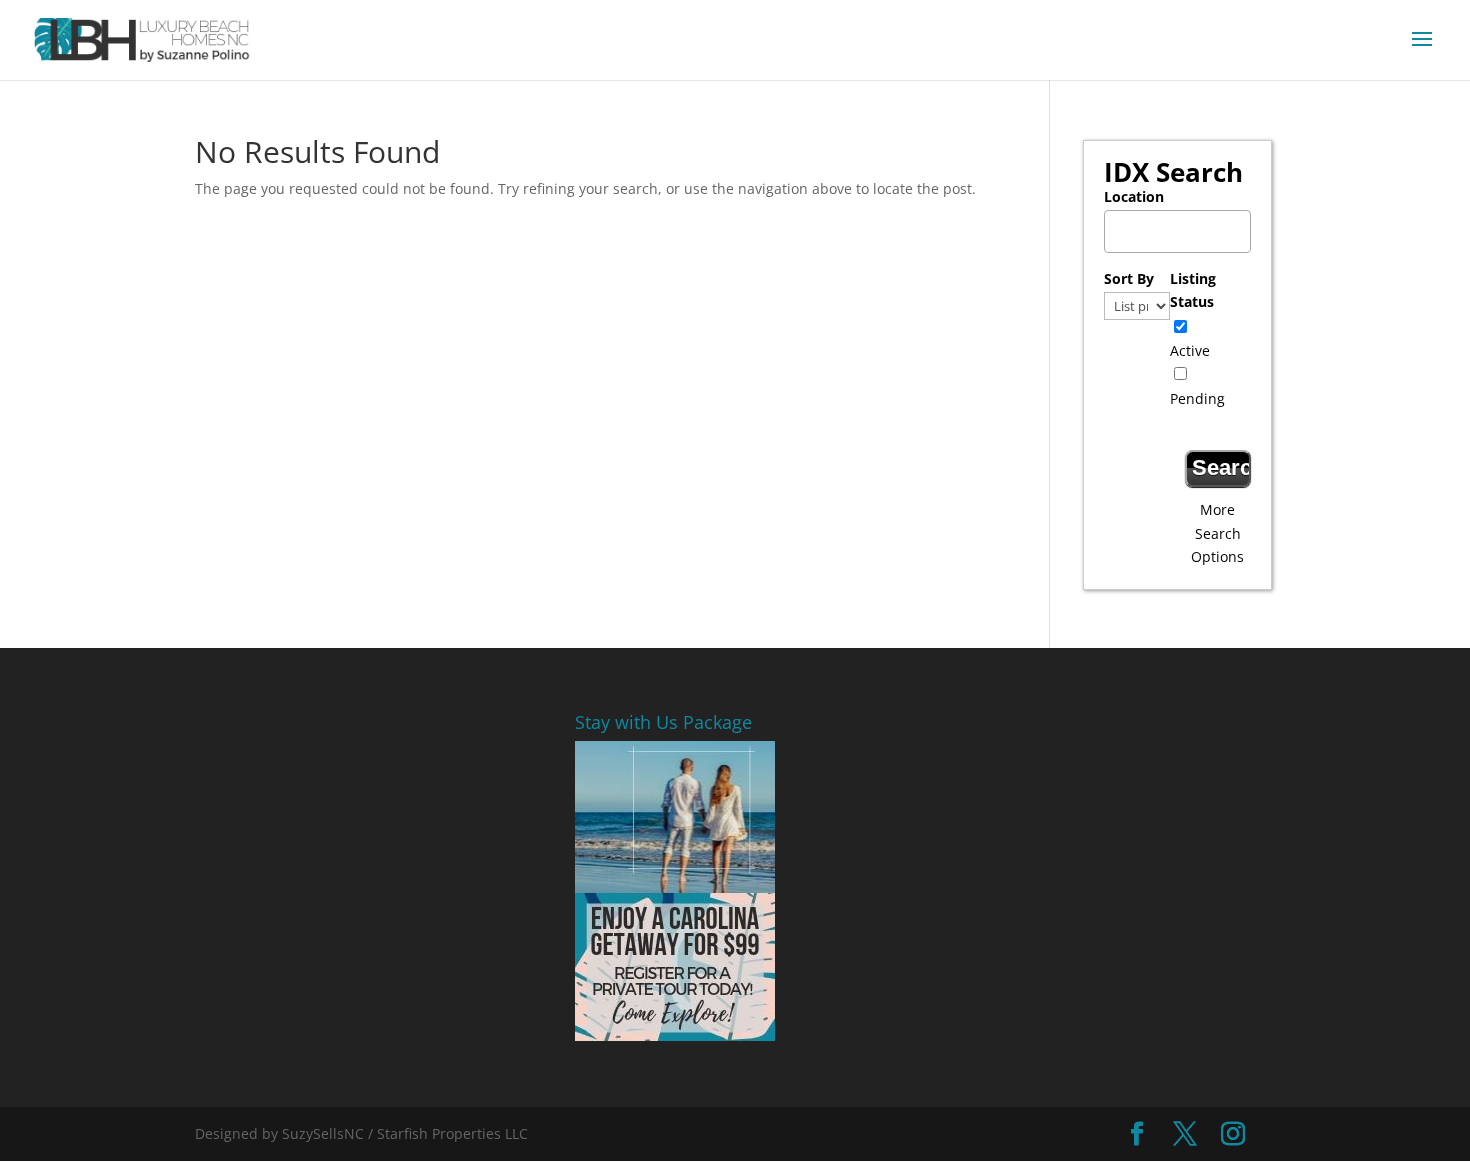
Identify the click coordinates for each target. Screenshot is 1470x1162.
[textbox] (1182, 225)
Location (1134, 196)
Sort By (1129, 278)
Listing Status (1193, 290)
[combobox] (1177, 231)
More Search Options (1217, 533)
